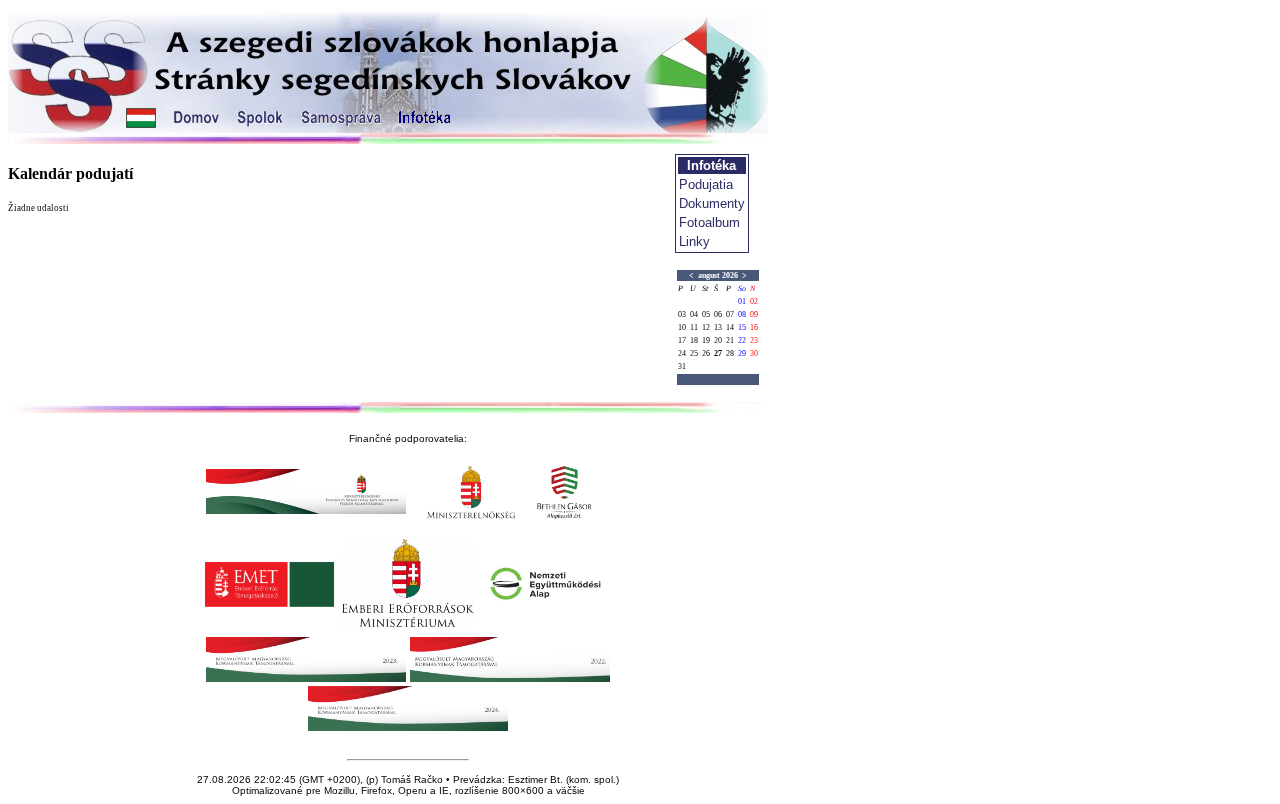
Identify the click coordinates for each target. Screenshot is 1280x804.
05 (706, 314)
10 (682, 327)
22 (742, 340)
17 (682, 340)
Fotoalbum (709, 222)
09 (754, 314)
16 (754, 327)
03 (682, 314)
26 (706, 353)
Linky (694, 241)
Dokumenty (712, 203)
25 (694, 353)
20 (718, 340)
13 (718, 327)
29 (742, 353)
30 (754, 353)
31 (682, 366)
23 (754, 340)
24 (682, 353)
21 (730, 340)
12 (706, 327)
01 (742, 301)
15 (742, 327)
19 (706, 340)
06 (718, 314)
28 (730, 353)
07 (730, 314)
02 (754, 301)
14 (730, 327)
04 (694, 314)
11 (694, 327)
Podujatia (706, 184)
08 (742, 314)
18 (694, 340)
